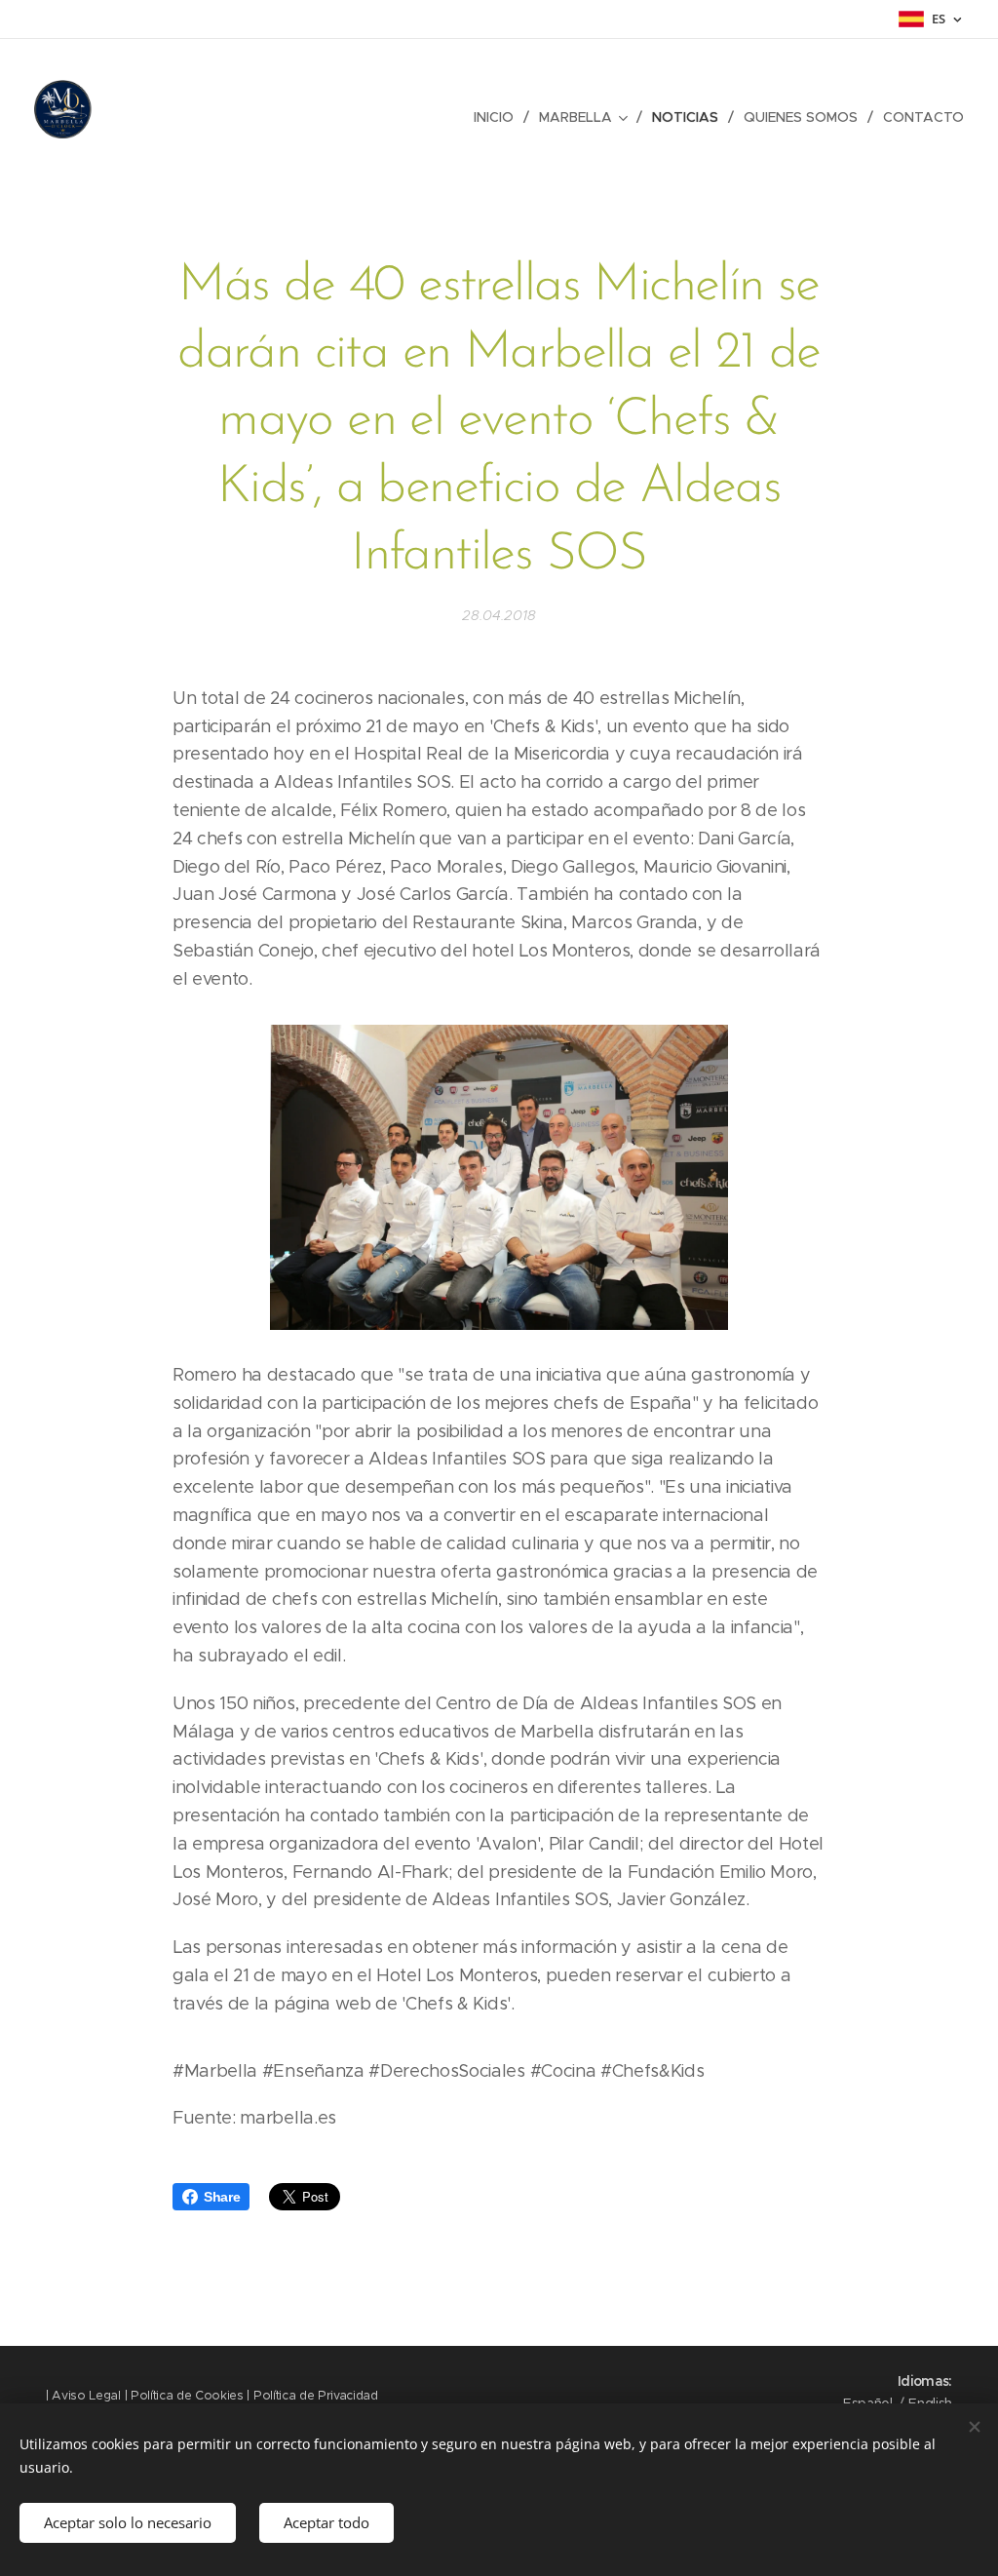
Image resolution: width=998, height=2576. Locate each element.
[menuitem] (499, 117)
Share (222, 2197)
